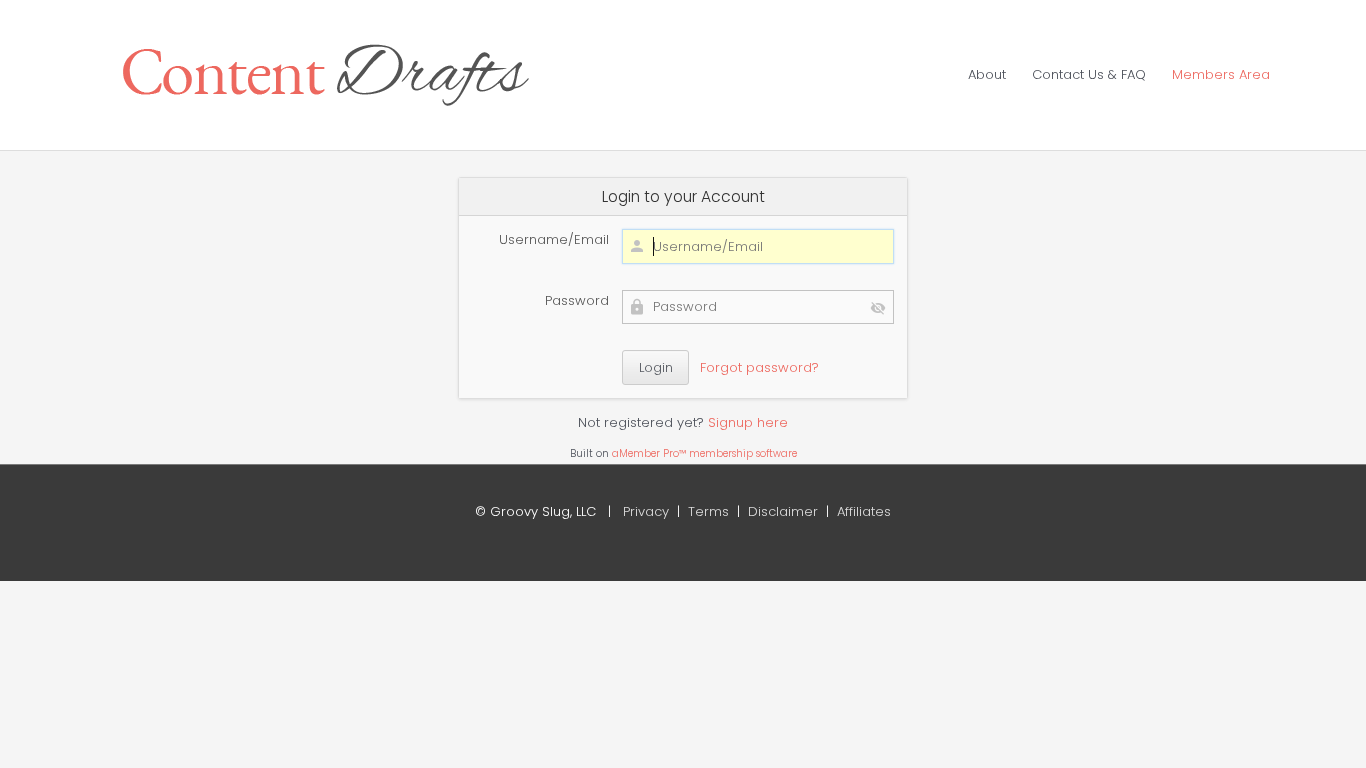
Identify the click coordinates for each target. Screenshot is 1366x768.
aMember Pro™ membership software (704, 453)
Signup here (748, 422)
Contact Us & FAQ (1089, 74)
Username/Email (554, 239)
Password (577, 300)
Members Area (1221, 74)
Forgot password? (759, 367)
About (987, 74)
